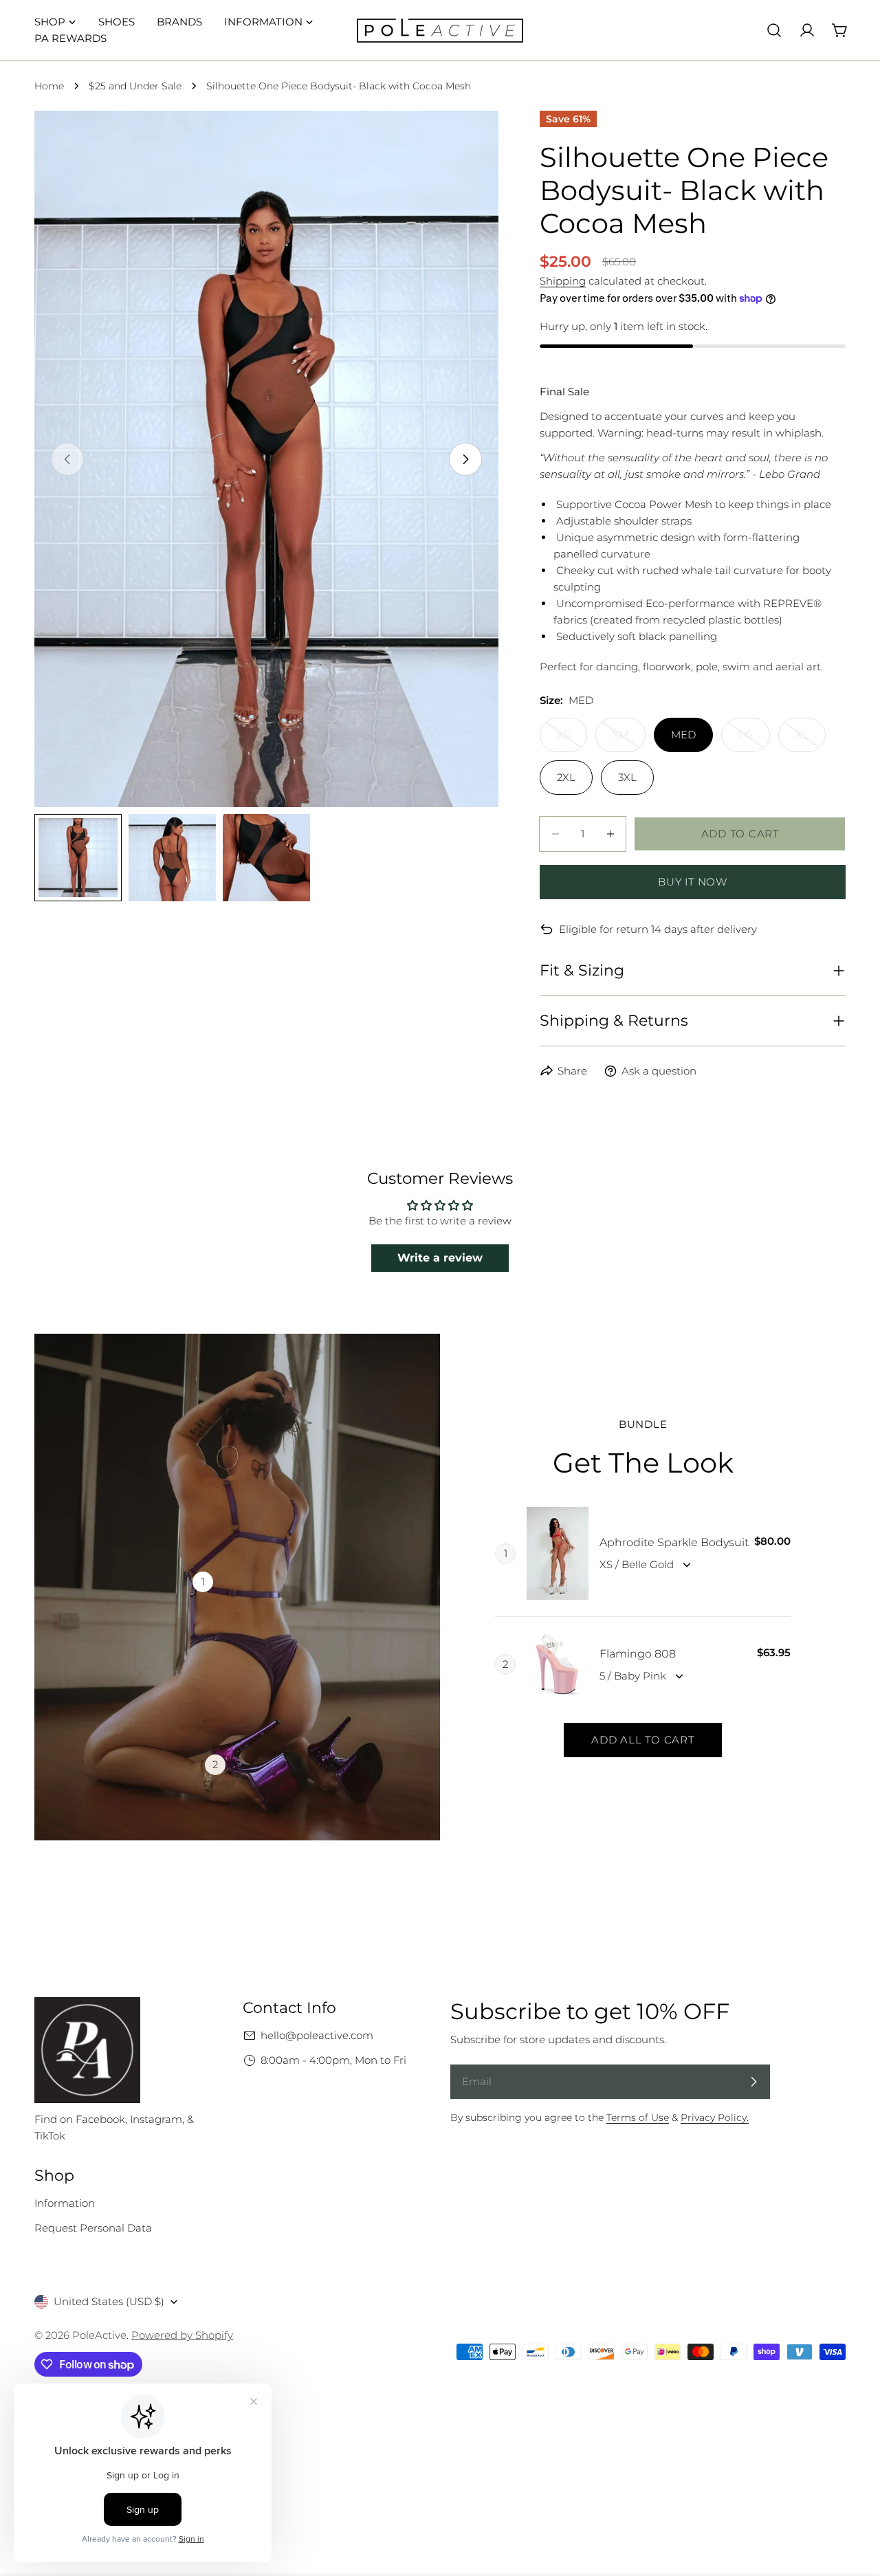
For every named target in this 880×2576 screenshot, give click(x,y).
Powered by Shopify (182, 2335)
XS (572, 740)
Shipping (563, 281)
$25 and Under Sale (135, 86)
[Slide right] (465, 459)
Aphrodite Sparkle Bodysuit (674, 1542)
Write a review (440, 1258)
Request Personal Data (93, 2228)
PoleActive (99, 2335)
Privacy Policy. (715, 2117)
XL (811, 740)
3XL (627, 777)
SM (629, 740)
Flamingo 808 (638, 1654)
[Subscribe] (753, 2082)
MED (683, 735)
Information (65, 2203)
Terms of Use (638, 2117)
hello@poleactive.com (317, 2035)
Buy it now (693, 882)
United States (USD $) (109, 2301)
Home (49, 86)
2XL (566, 777)
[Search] (774, 30)
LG (754, 740)
